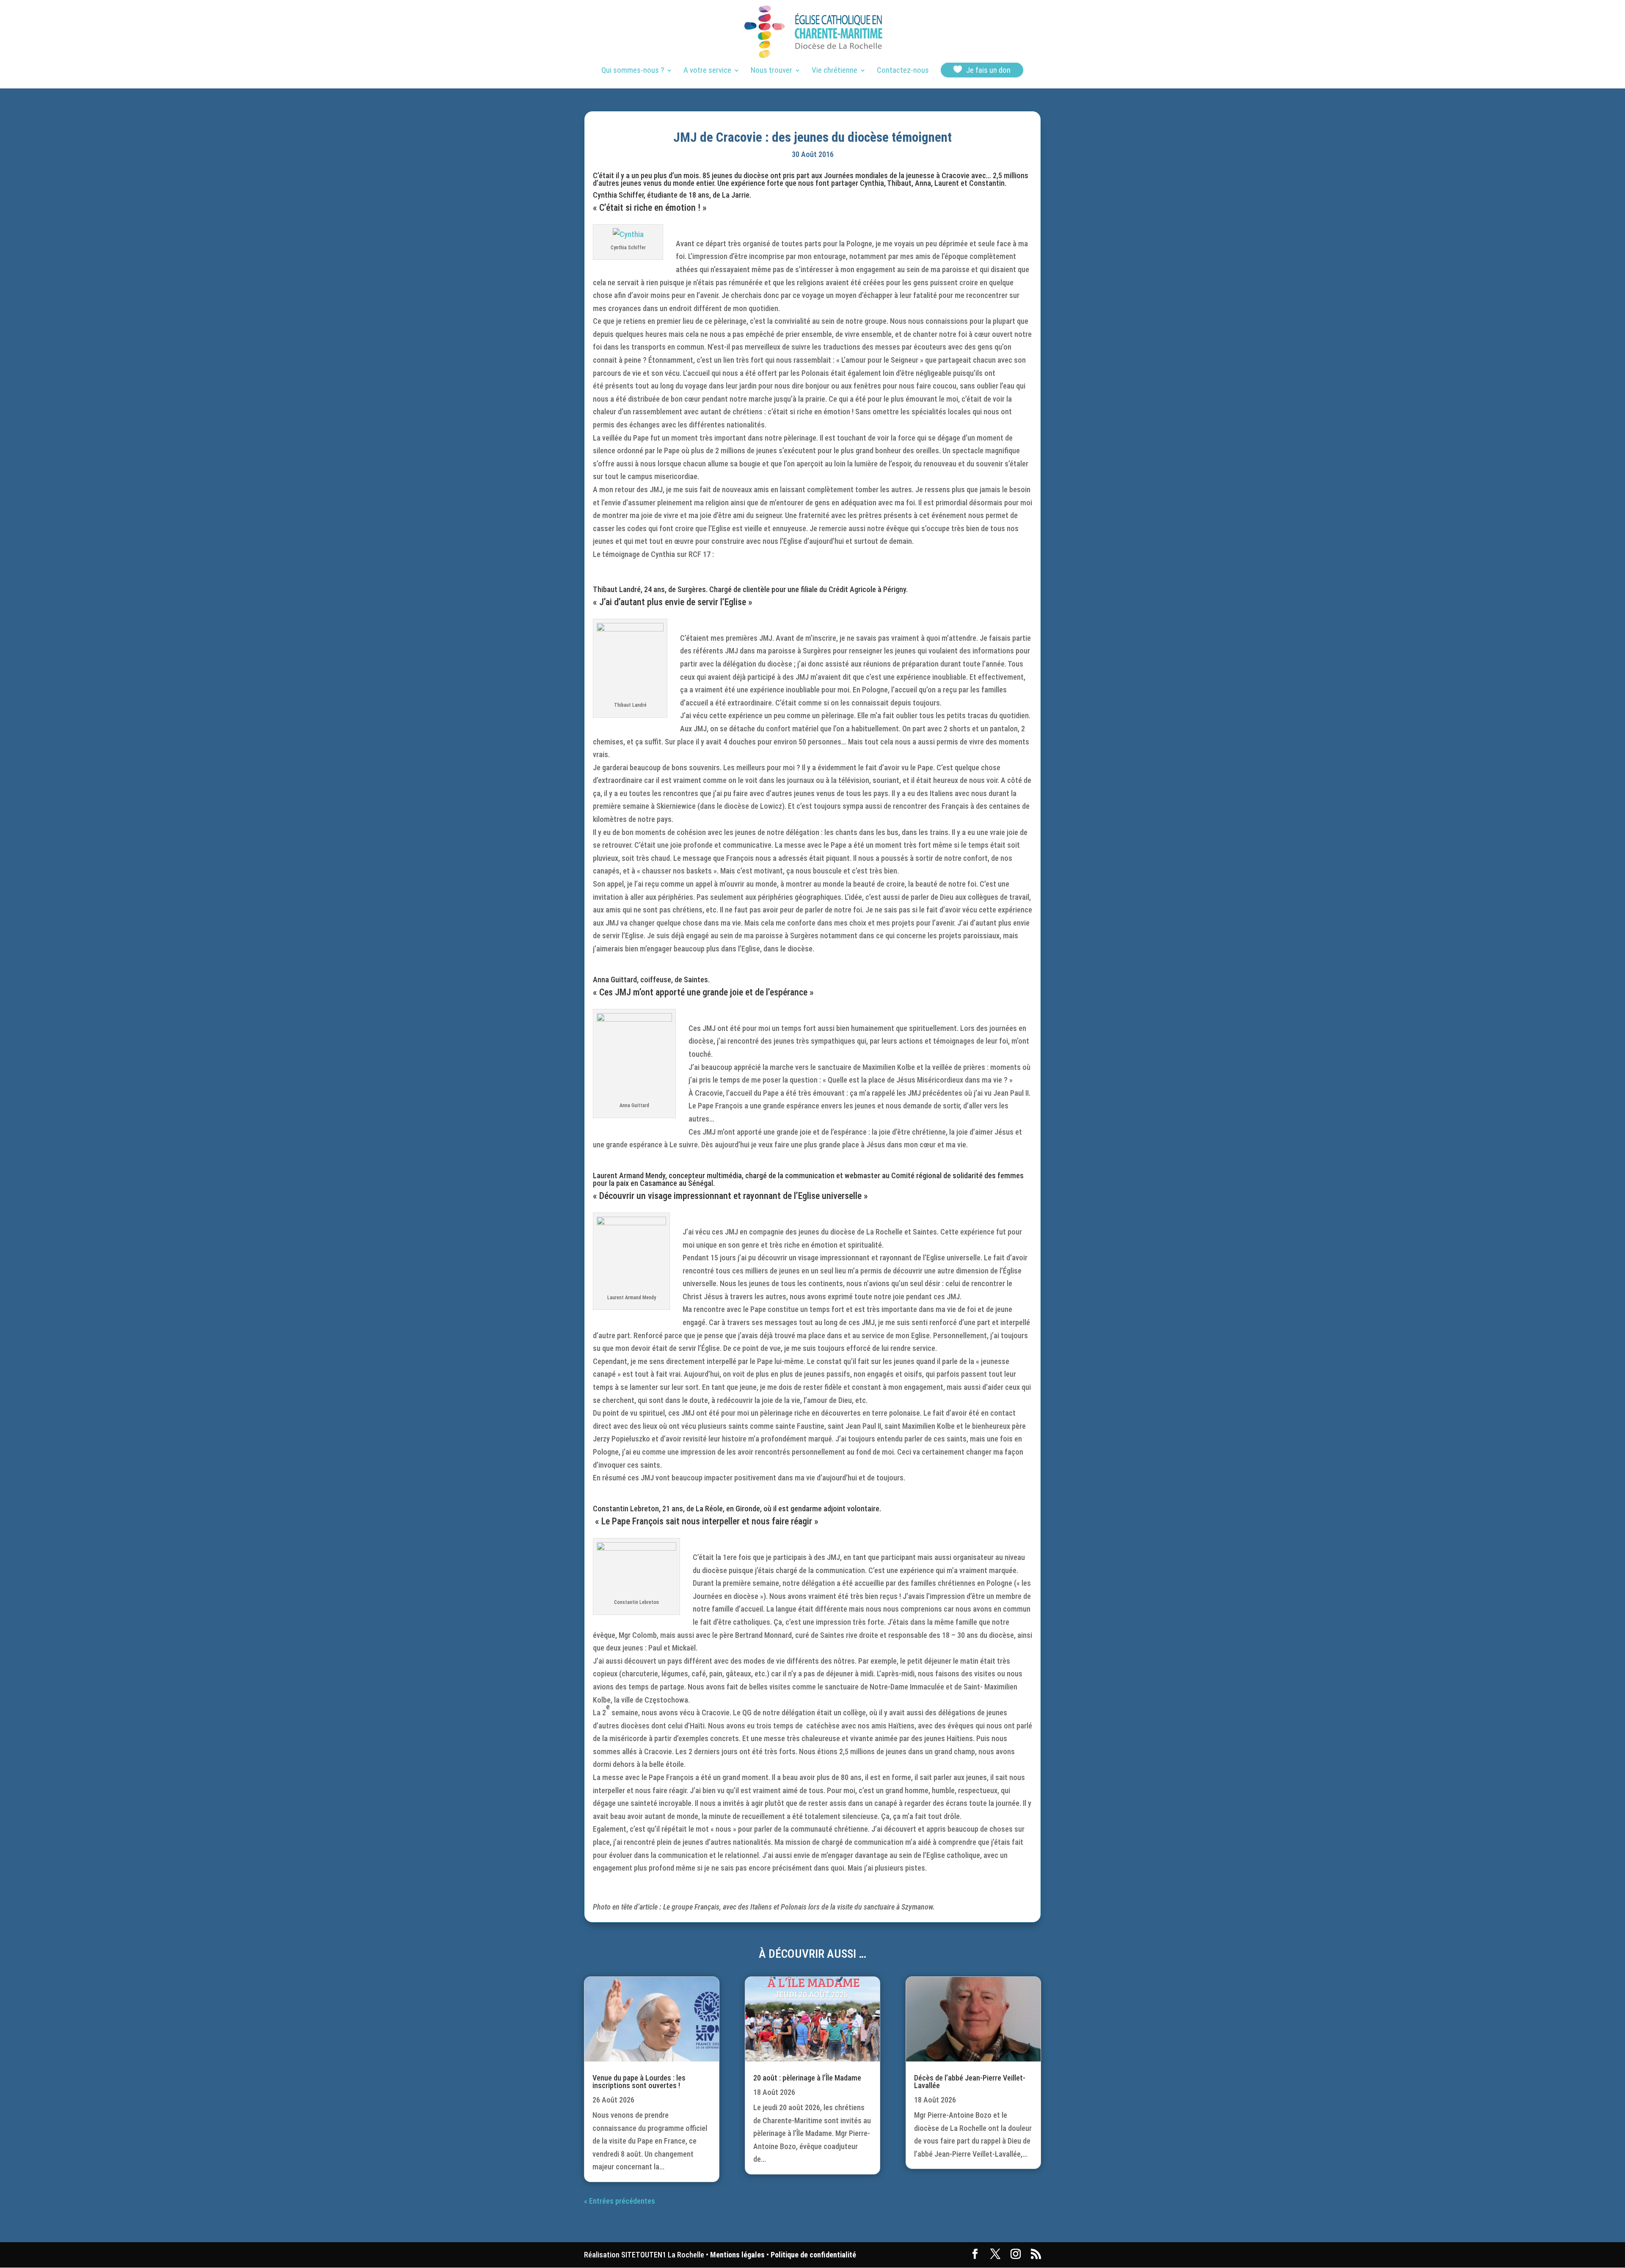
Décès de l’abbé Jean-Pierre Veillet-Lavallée (970, 2082)
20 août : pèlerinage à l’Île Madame (807, 2078)
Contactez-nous (903, 71)
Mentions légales (737, 2255)
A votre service (707, 71)
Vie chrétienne (835, 71)
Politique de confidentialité (813, 2255)
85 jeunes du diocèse (735, 175)
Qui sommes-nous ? (633, 71)
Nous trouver (771, 71)
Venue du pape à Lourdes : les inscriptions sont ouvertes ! (639, 2082)
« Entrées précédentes (620, 2201)
